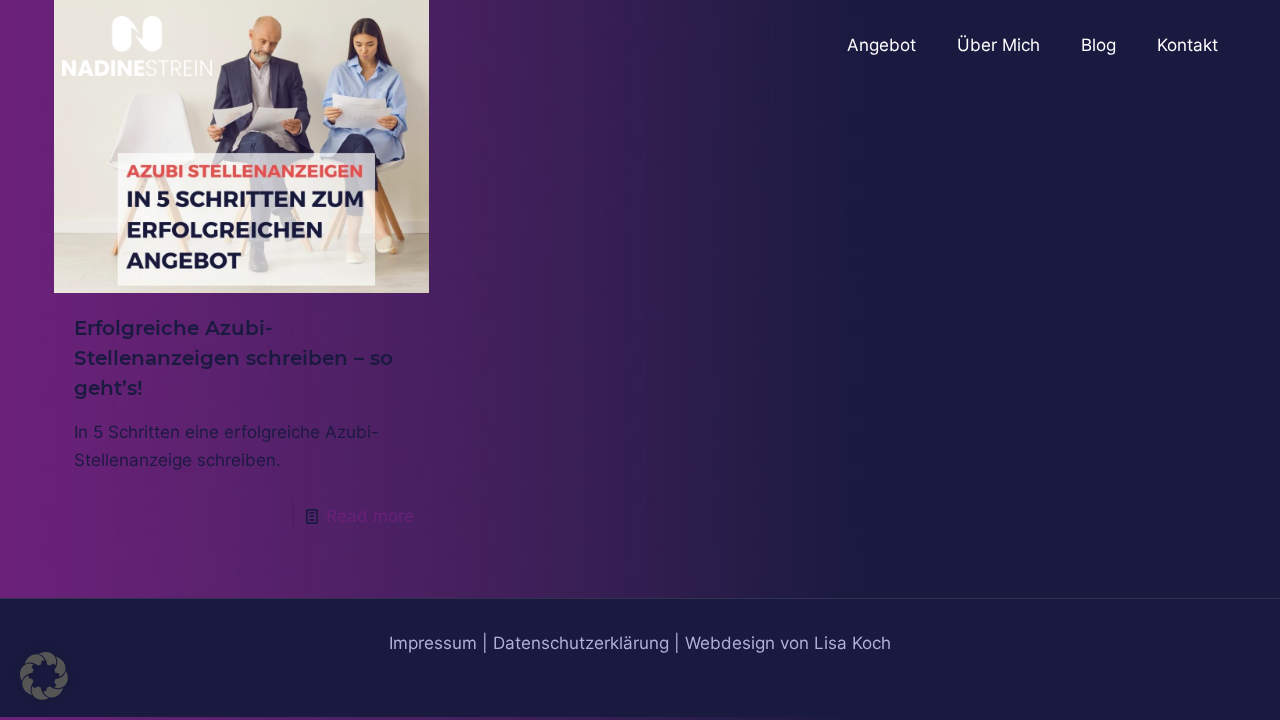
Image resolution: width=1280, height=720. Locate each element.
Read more (370, 516)
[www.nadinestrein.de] (137, 45)
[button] (44, 676)
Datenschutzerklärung (581, 643)
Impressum (433, 643)
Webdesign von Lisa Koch (788, 643)
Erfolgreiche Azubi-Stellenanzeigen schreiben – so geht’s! (233, 358)
